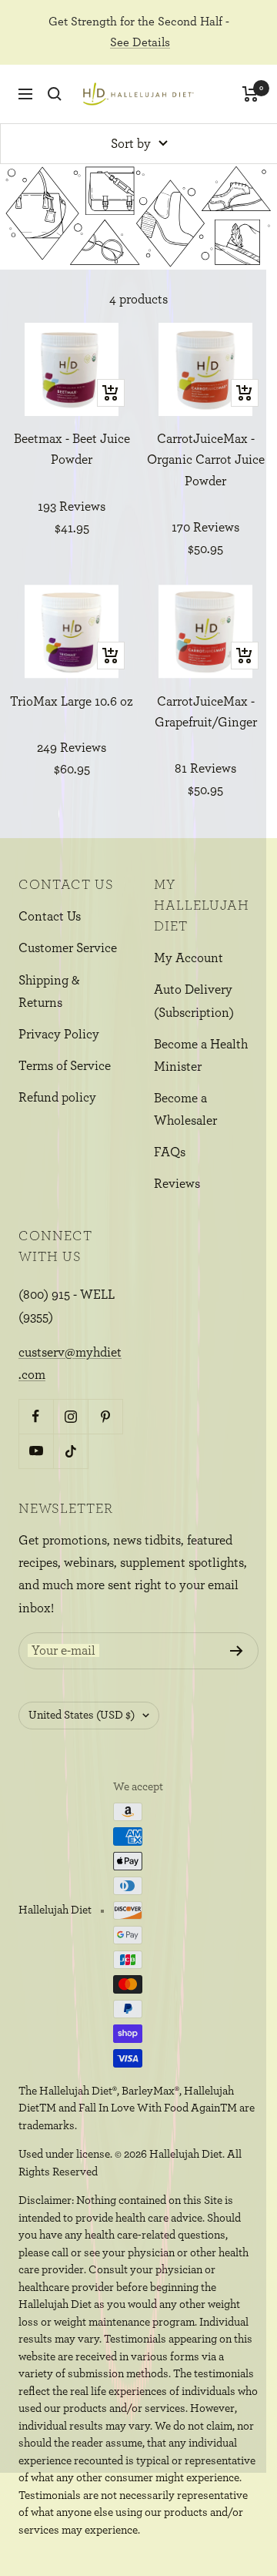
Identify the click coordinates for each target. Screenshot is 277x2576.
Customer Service (68, 948)
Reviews (177, 1184)
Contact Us (50, 916)
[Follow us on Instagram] (70, 1416)
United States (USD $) (82, 1715)
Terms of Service (65, 1066)
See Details (140, 42)
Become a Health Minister (201, 1055)
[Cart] (250, 94)
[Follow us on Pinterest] (105, 1416)
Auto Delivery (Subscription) (194, 1001)
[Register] (237, 1651)
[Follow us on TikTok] (70, 1451)
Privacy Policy (59, 1034)
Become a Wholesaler (185, 1109)
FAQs (170, 1152)
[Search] (55, 94)
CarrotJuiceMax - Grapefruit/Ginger (206, 712)
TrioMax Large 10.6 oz (72, 701)
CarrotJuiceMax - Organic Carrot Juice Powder (206, 460)
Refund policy (57, 1097)
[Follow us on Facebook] (36, 1416)
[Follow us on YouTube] (36, 1451)
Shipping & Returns (49, 991)
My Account (189, 958)
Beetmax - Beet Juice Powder (72, 449)
